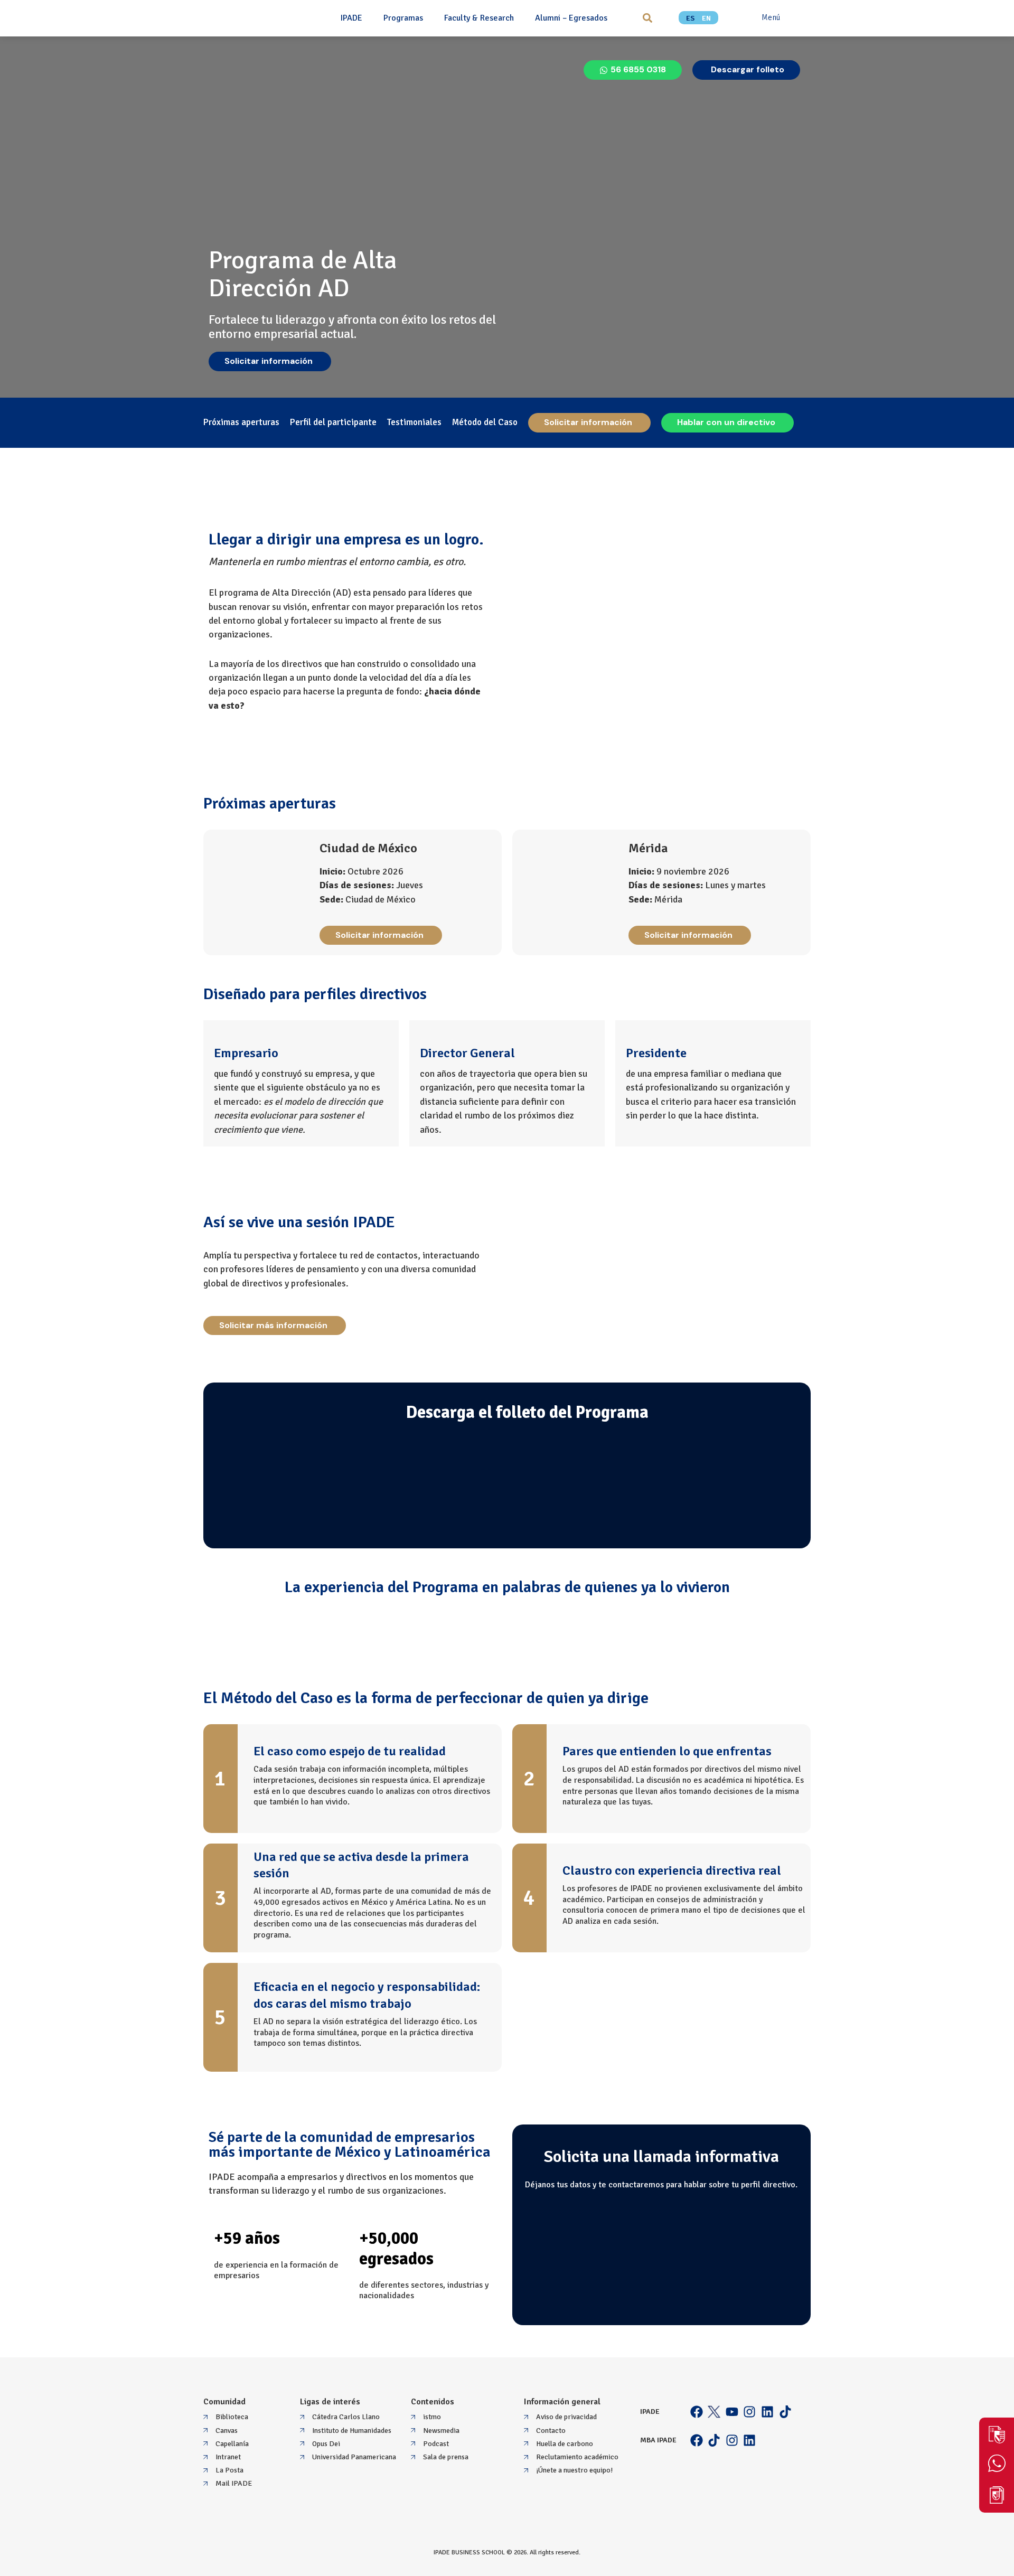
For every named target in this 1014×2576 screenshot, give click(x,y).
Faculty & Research (479, 18)
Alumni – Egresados (571, 18)
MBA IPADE (658, 2440)
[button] (647, 18)
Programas (403, 18)
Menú (771, 17)
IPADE (351, 18)
